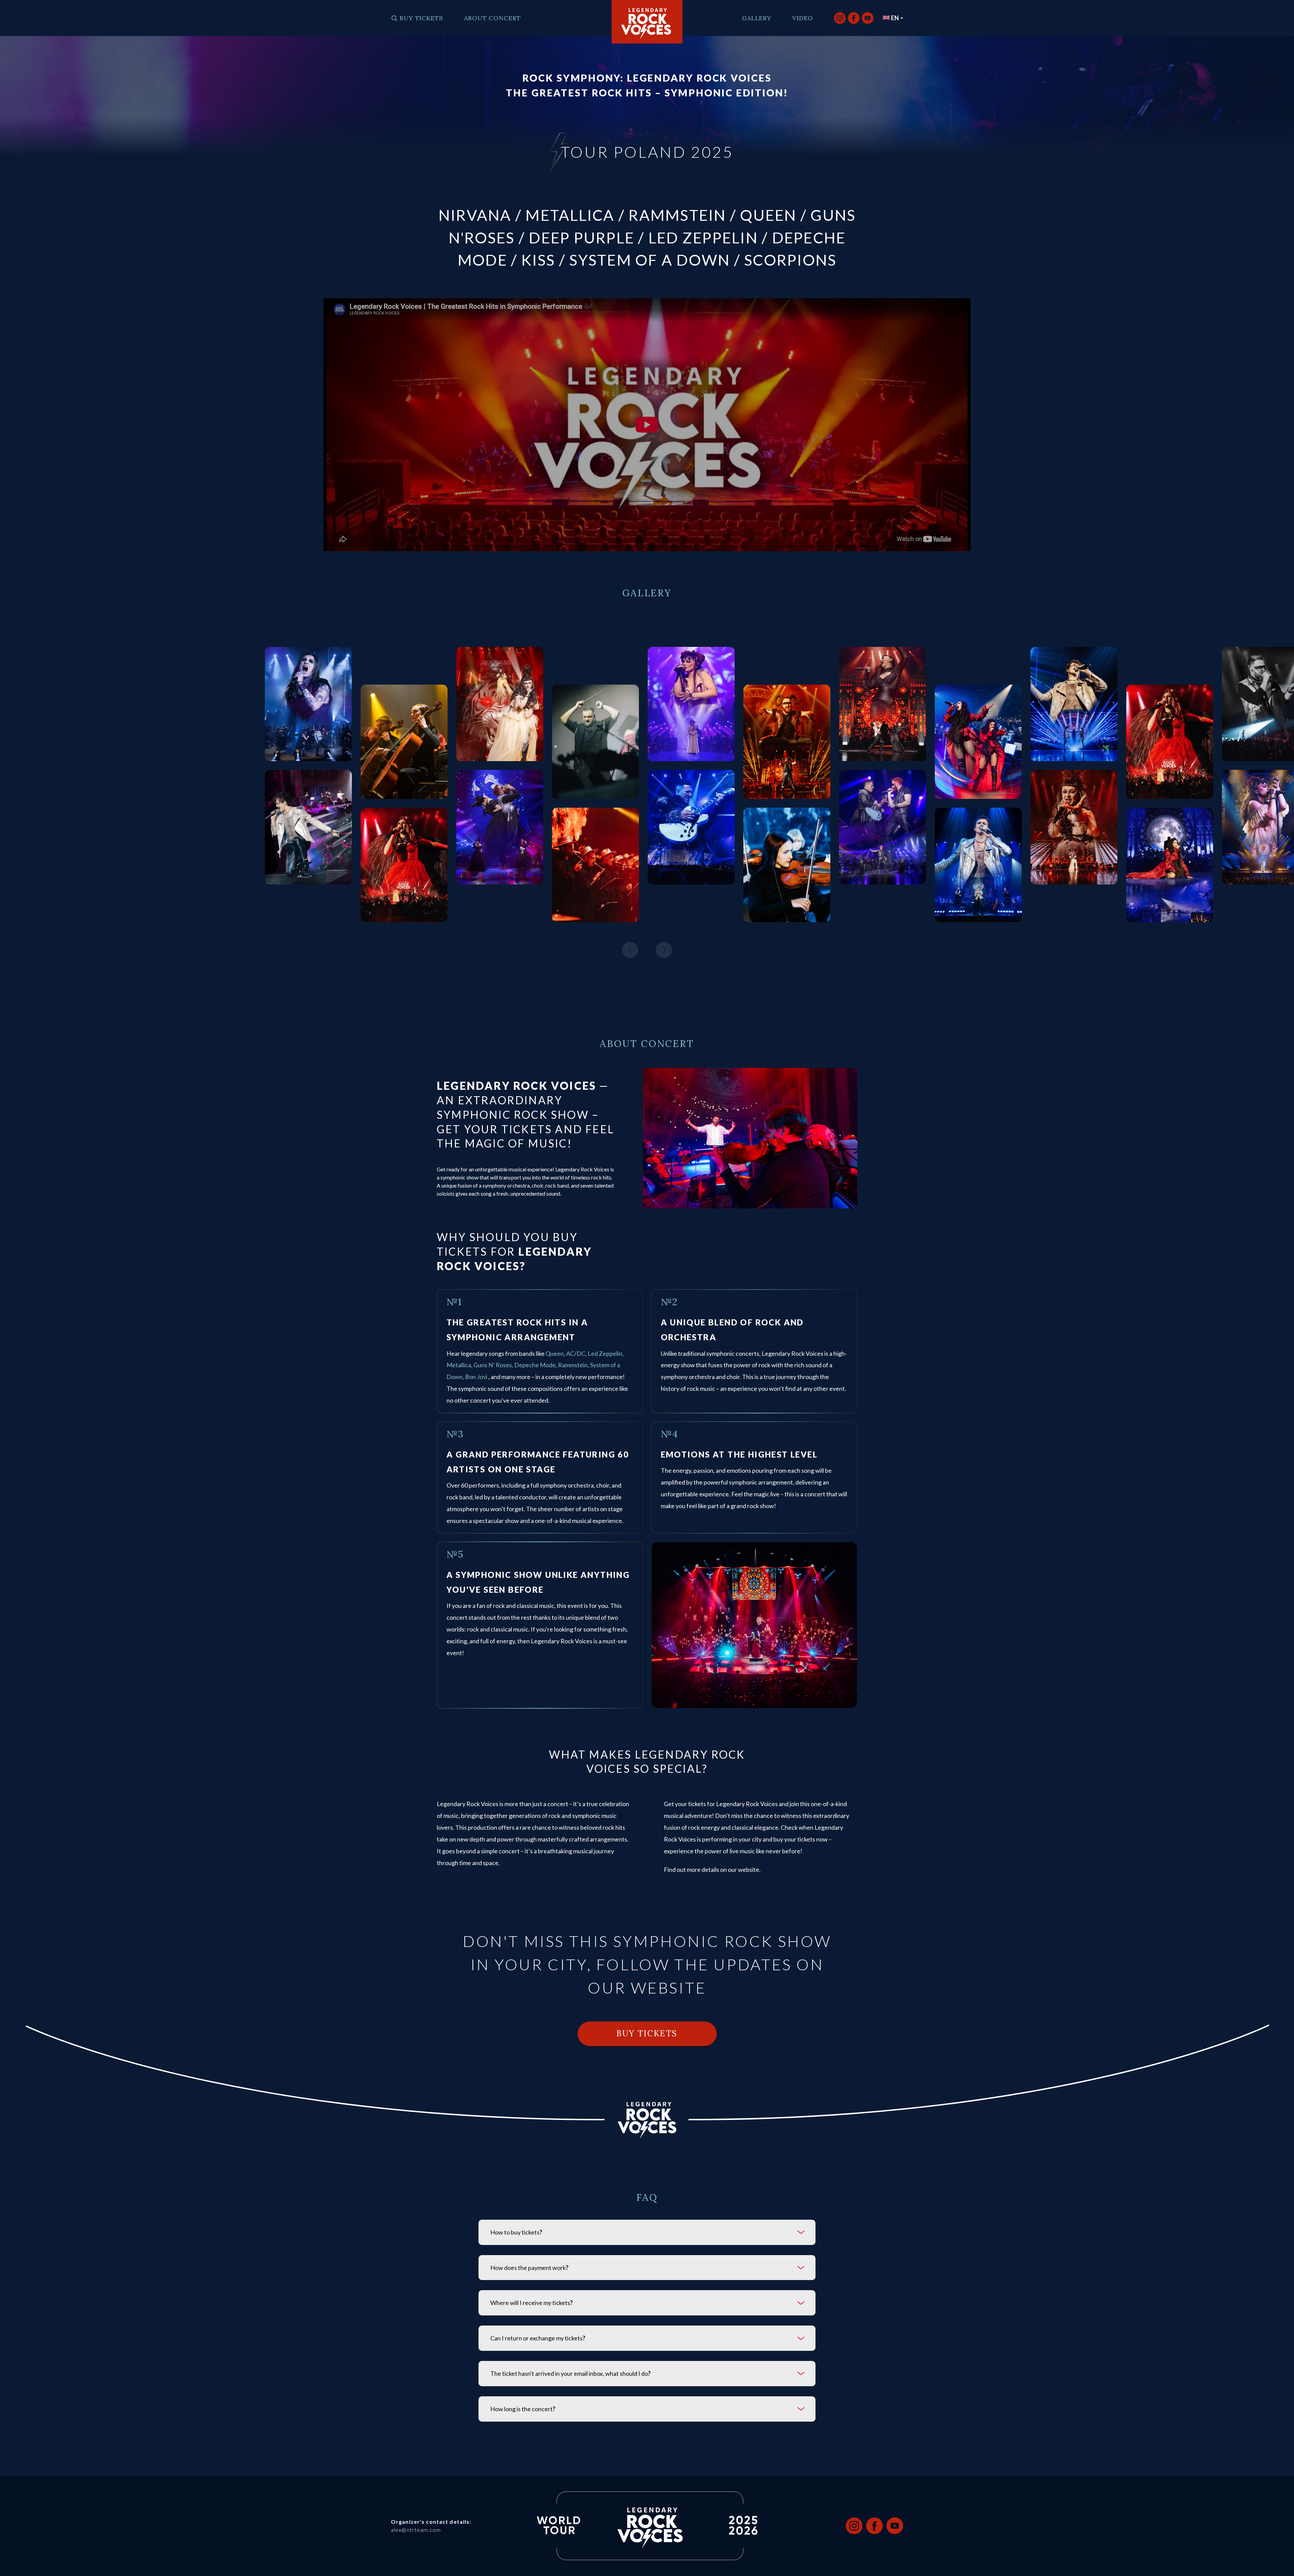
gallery (757, 18)
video (803, 18)
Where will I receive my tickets (532, 2303)
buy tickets (421, 18)
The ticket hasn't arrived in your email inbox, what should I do (571, 2373)
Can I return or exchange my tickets (538, 2338)
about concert (492, 18)
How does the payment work (529, 2268)
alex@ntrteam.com (416, 2530)
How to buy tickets (516, 2232)
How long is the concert (523, 2409)
